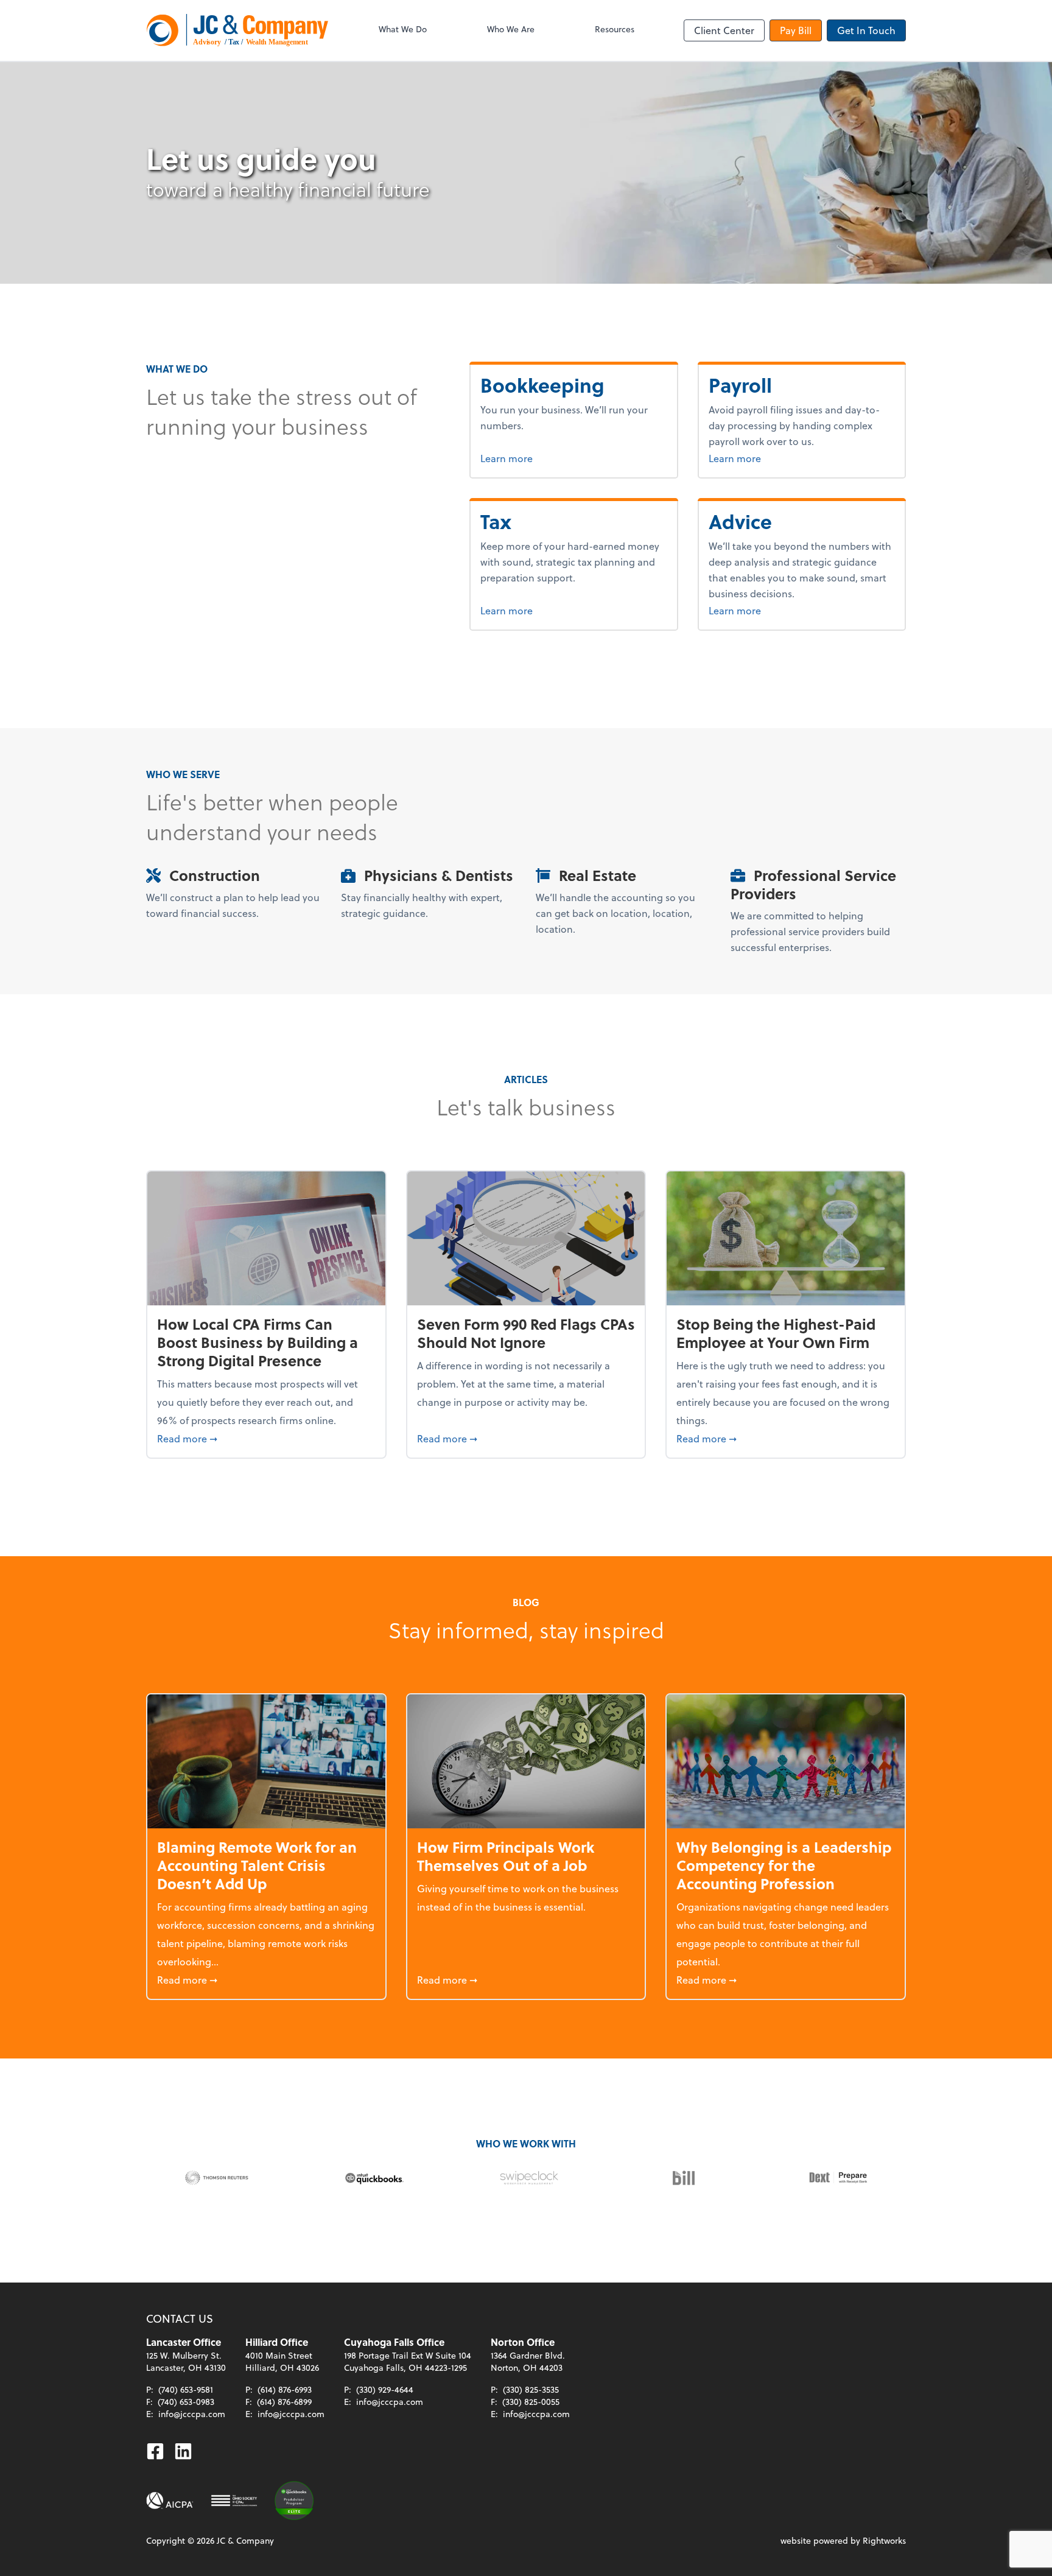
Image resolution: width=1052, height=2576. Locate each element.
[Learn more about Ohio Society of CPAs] (234, 2501)
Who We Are (511, 29)
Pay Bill (796, 30)
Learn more (552, 458)
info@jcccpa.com (192, 2414)
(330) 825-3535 (531, 2389)
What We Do (403, 29)
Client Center (724, 30)
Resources (615, 29)
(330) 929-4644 (385, 2389)
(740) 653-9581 (186, 2389)
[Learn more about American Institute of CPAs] (170, 2501)
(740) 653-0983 (186, 2402)
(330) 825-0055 (531, 2402)
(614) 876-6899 (284, 2402)
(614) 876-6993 (285, 2389)
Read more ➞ (266, 1438)
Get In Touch (866, 30)
